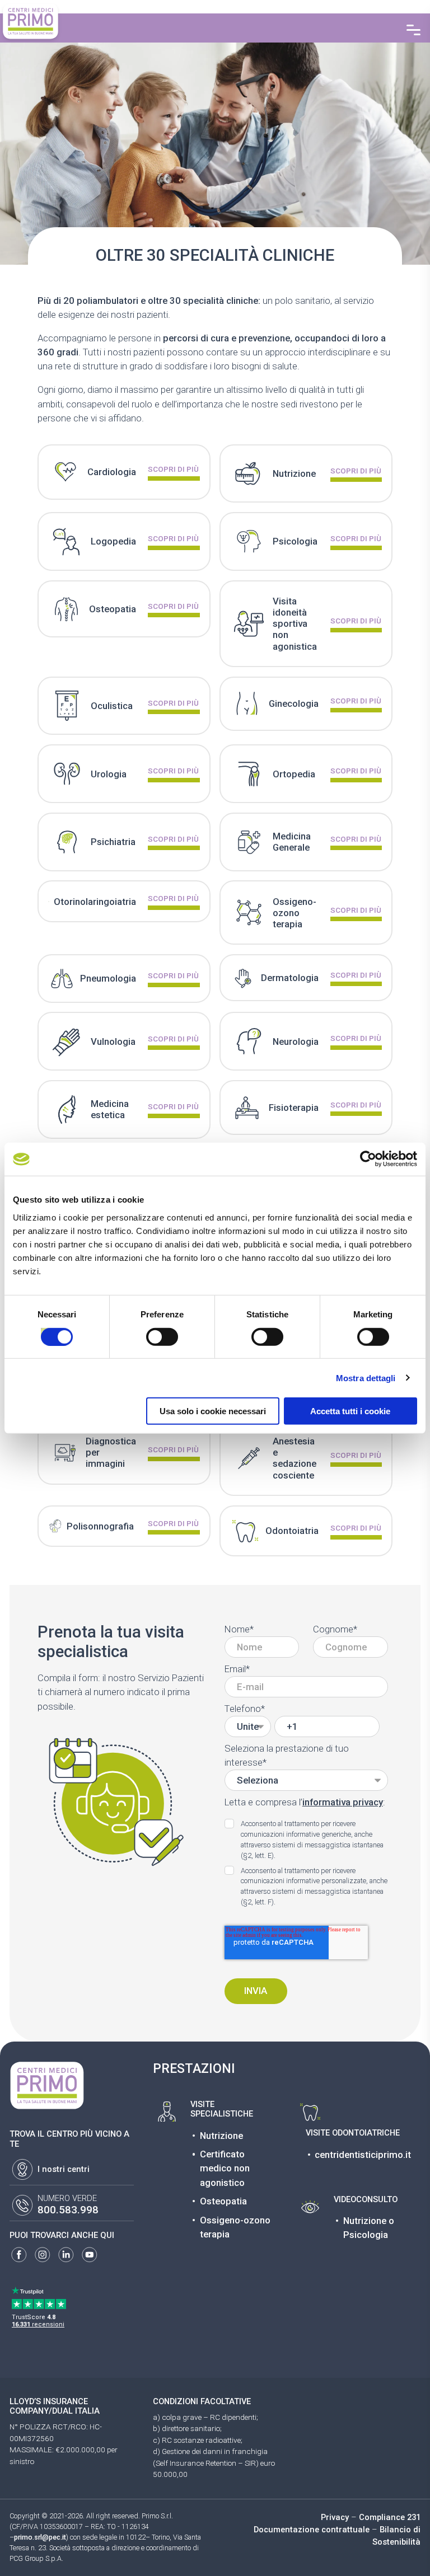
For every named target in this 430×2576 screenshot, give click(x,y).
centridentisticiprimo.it (363, 2155)
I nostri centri (64, 2169)
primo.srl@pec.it (40, 2537)
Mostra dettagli (366, 1378)
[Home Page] (31, 21)
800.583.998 (68, 2210)
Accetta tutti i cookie (350, 1411)
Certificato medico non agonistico (225, 2168)
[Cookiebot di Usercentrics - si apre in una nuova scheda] (368, 1159)
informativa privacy (343, 1802)
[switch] (150, 1332)
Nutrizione (221, 2136)
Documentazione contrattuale (312, 2530)
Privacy (335, 2517)
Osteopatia (223, 2201)
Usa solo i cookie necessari (213, 1411)
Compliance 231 (390, 2517)
